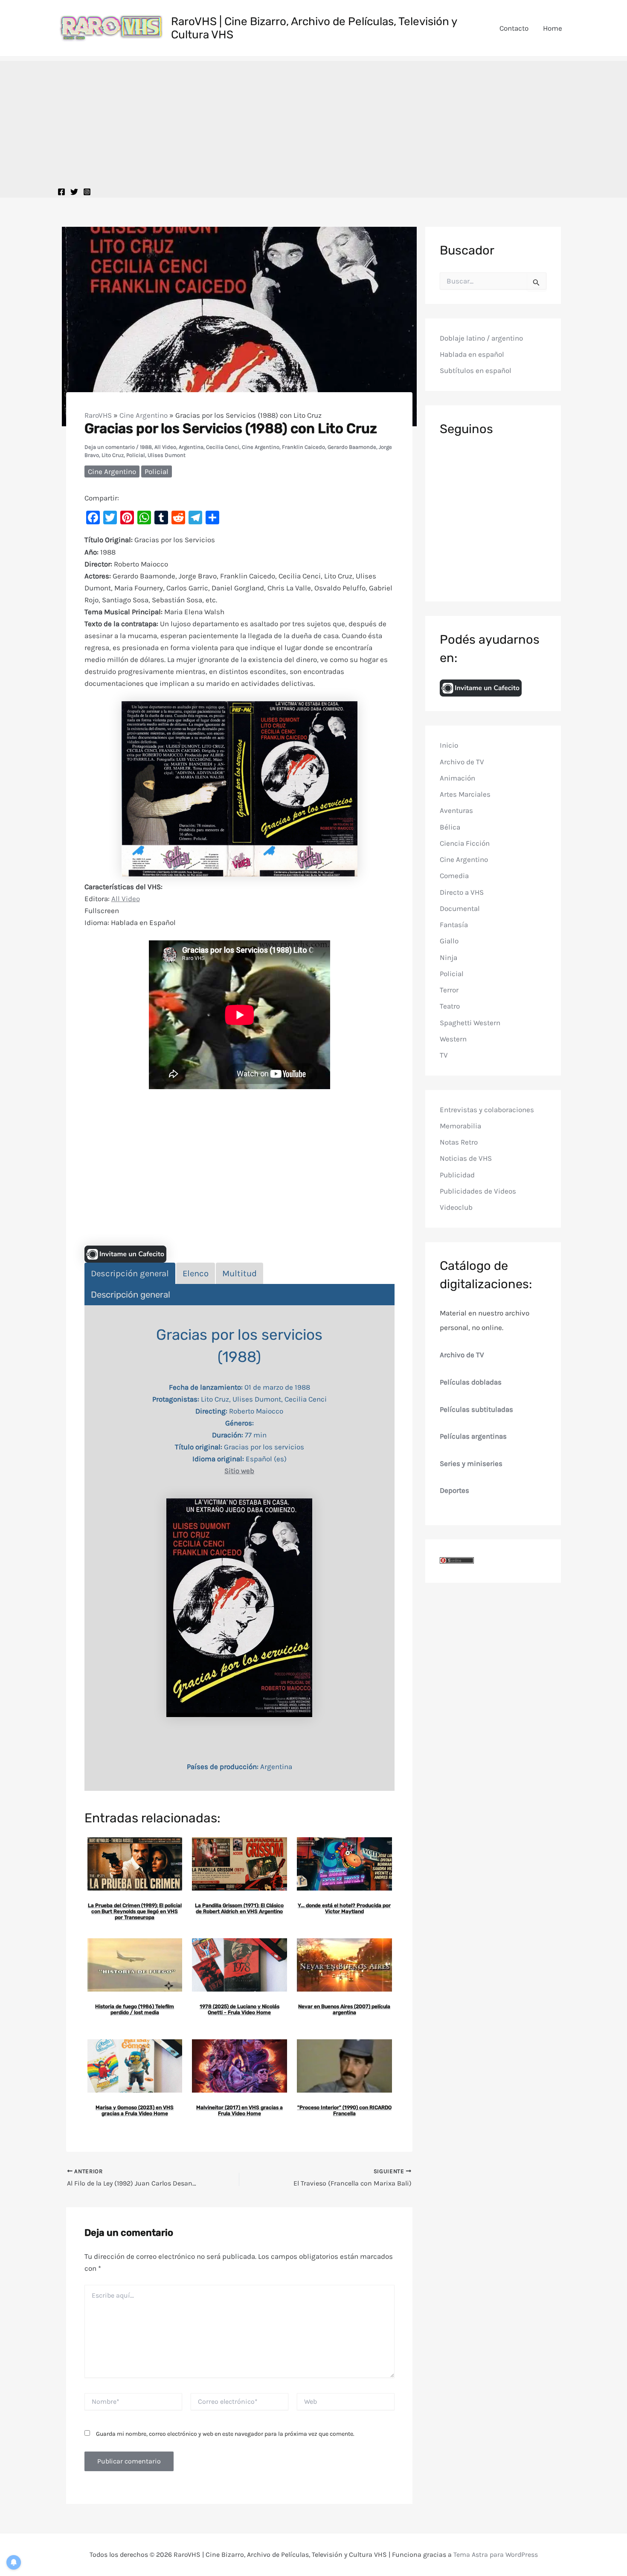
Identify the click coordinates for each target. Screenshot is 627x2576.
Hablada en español (472, 354)
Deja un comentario (110, 447)
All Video (165, 447)
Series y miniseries (471, 1463)
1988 (146, 447)
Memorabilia (460, 1126)
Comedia (454, 876)
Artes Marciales (465, 794)
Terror (449, 990)
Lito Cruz (113, 455)
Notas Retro (459, 1142)
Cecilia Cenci (223, 447)
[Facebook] (61, 192)
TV (444, 1055)
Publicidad (457, 1174)
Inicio (449, 745)
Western (453, 1039)
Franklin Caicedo (303, 447)
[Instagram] (87, 192)
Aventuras (456, 810)
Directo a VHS (462, 892)
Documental (460, 908)
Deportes (454, 1490)
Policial (136, 455)
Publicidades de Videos (478, 1191)
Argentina (191, 447)
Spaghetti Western (470, 1022)
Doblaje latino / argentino (481, 338)
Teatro (450, 1006)
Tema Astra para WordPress (496, 2554)
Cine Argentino (144, 415)
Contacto (514, 28)
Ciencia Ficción (465, 843)
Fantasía (454, 925)
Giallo (449, 941)
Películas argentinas (473, 1436)
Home (553, 28)
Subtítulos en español (476, 370)
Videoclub (456, 1207)
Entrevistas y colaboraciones (487, 1109)
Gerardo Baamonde (352, 447)
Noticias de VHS (466, 1158)
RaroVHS (98, 415)
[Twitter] (74, 192)
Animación (457, 778)
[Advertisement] (313, 121)
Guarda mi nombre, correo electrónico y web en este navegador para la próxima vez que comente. (225, 2434)
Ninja (448, 957)
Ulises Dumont (167, 455)
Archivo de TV (462, 761)
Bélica (450, 827)
